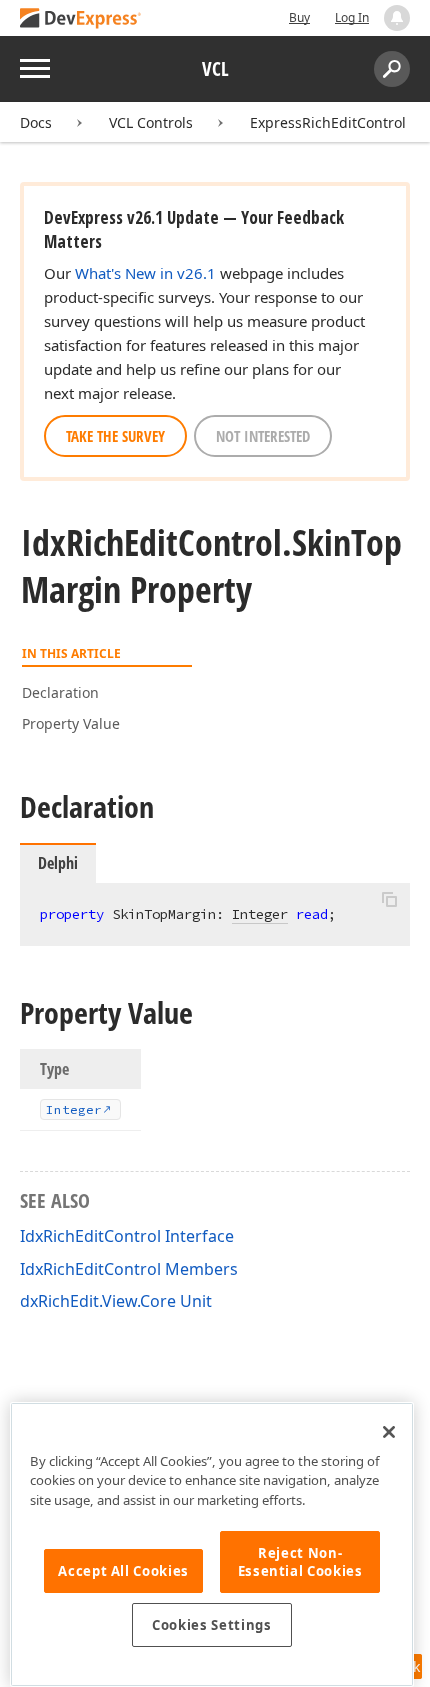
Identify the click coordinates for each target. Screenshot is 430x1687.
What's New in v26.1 (145, 273)
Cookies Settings (212, 1625)
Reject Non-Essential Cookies (300, 1562)
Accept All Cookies (123, 1571)
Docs (36, 122)
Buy (299, 17)
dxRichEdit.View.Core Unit (116, 1301)
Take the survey (115, 436)
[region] (212, 1544)
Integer (260, 914)
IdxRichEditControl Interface (127, 1236)
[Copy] (389, 900)
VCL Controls (151, 122)
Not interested (263, 436)
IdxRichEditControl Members (129, 1269)
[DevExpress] (81, 19)
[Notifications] (397, 18)
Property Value (71, 723)
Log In (352, 17)
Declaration (60, 692)
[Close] (389, 1432)
